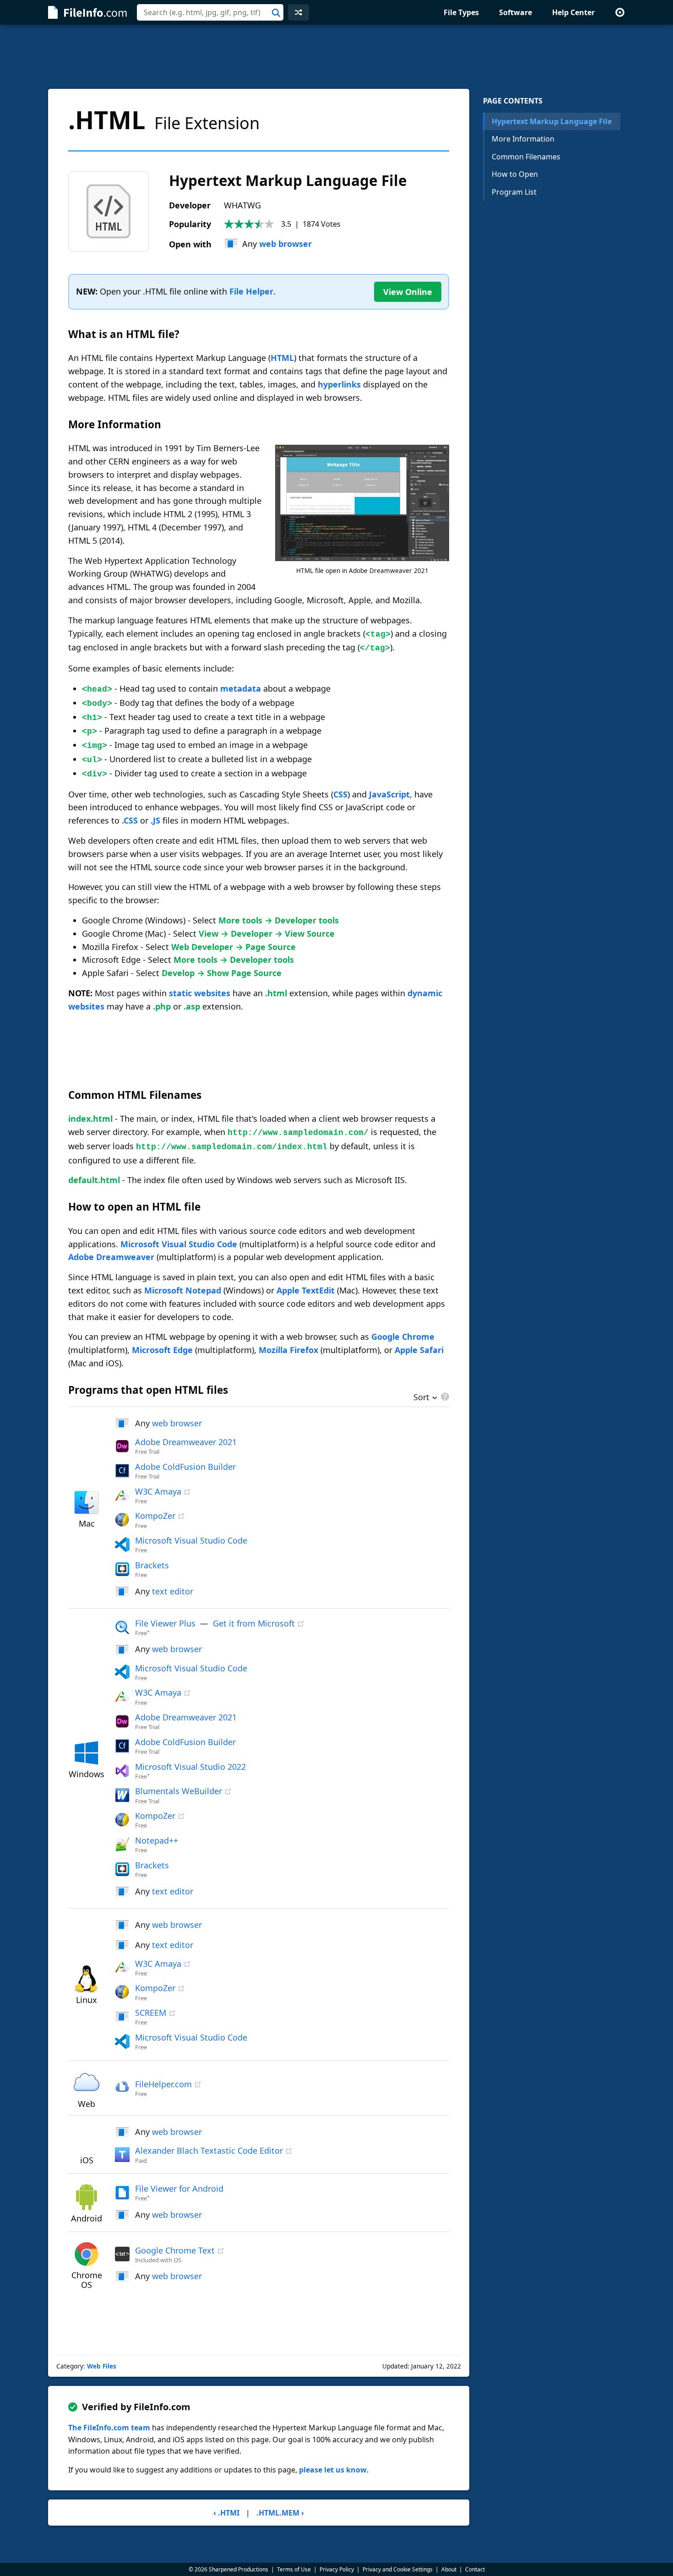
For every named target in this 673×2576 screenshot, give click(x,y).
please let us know (333, 2470)
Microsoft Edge (162, 1350)
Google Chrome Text (175, 2250)
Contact (475, 2569)
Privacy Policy (337, 2569)
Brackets (152, 1565)
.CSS (130, 820)
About (449, 2569)
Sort (421, 1398)
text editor (173, 1591)
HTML (282, 358)
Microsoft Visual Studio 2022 (190, 1767)
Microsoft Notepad (183, 1290)
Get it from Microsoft (254, 1623)
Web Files (102, 2366)
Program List (514, 192)
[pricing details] (444, 1397)
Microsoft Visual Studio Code (179, 1244)
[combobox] (210, 12)
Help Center (573, 12)
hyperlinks (339, 384)
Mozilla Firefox (288, 1350)
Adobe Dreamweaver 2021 (186, 1442)
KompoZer (155, 1516)
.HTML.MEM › (280, 2513)
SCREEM (151, 2013)
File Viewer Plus (165, 1623)
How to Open (515, 174)
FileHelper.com (163, 2084)
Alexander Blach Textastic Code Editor (209, 2150)
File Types (461, 12)
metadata (241, 688)
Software (516, 12)
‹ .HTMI (226, 2513)
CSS (340, 794)
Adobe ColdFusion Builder (185, 1467)
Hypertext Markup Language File (552, 121)
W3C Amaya (158, 1491)
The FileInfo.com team (109, 2428)
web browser (285, 244)
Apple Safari (419, 1350)
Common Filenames (526, 157)
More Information (523, 139)
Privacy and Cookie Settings (398, 2569)
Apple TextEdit (306, 1290)
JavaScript (389, 794)
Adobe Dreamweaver (111, 1257)
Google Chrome (403, 1337)
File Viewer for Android (179, 2189)
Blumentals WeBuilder (179, 1791)
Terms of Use (294, 2569)
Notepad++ (157, 1840)
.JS (155, 820)
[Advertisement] (336, 57)
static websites (200, 993)
